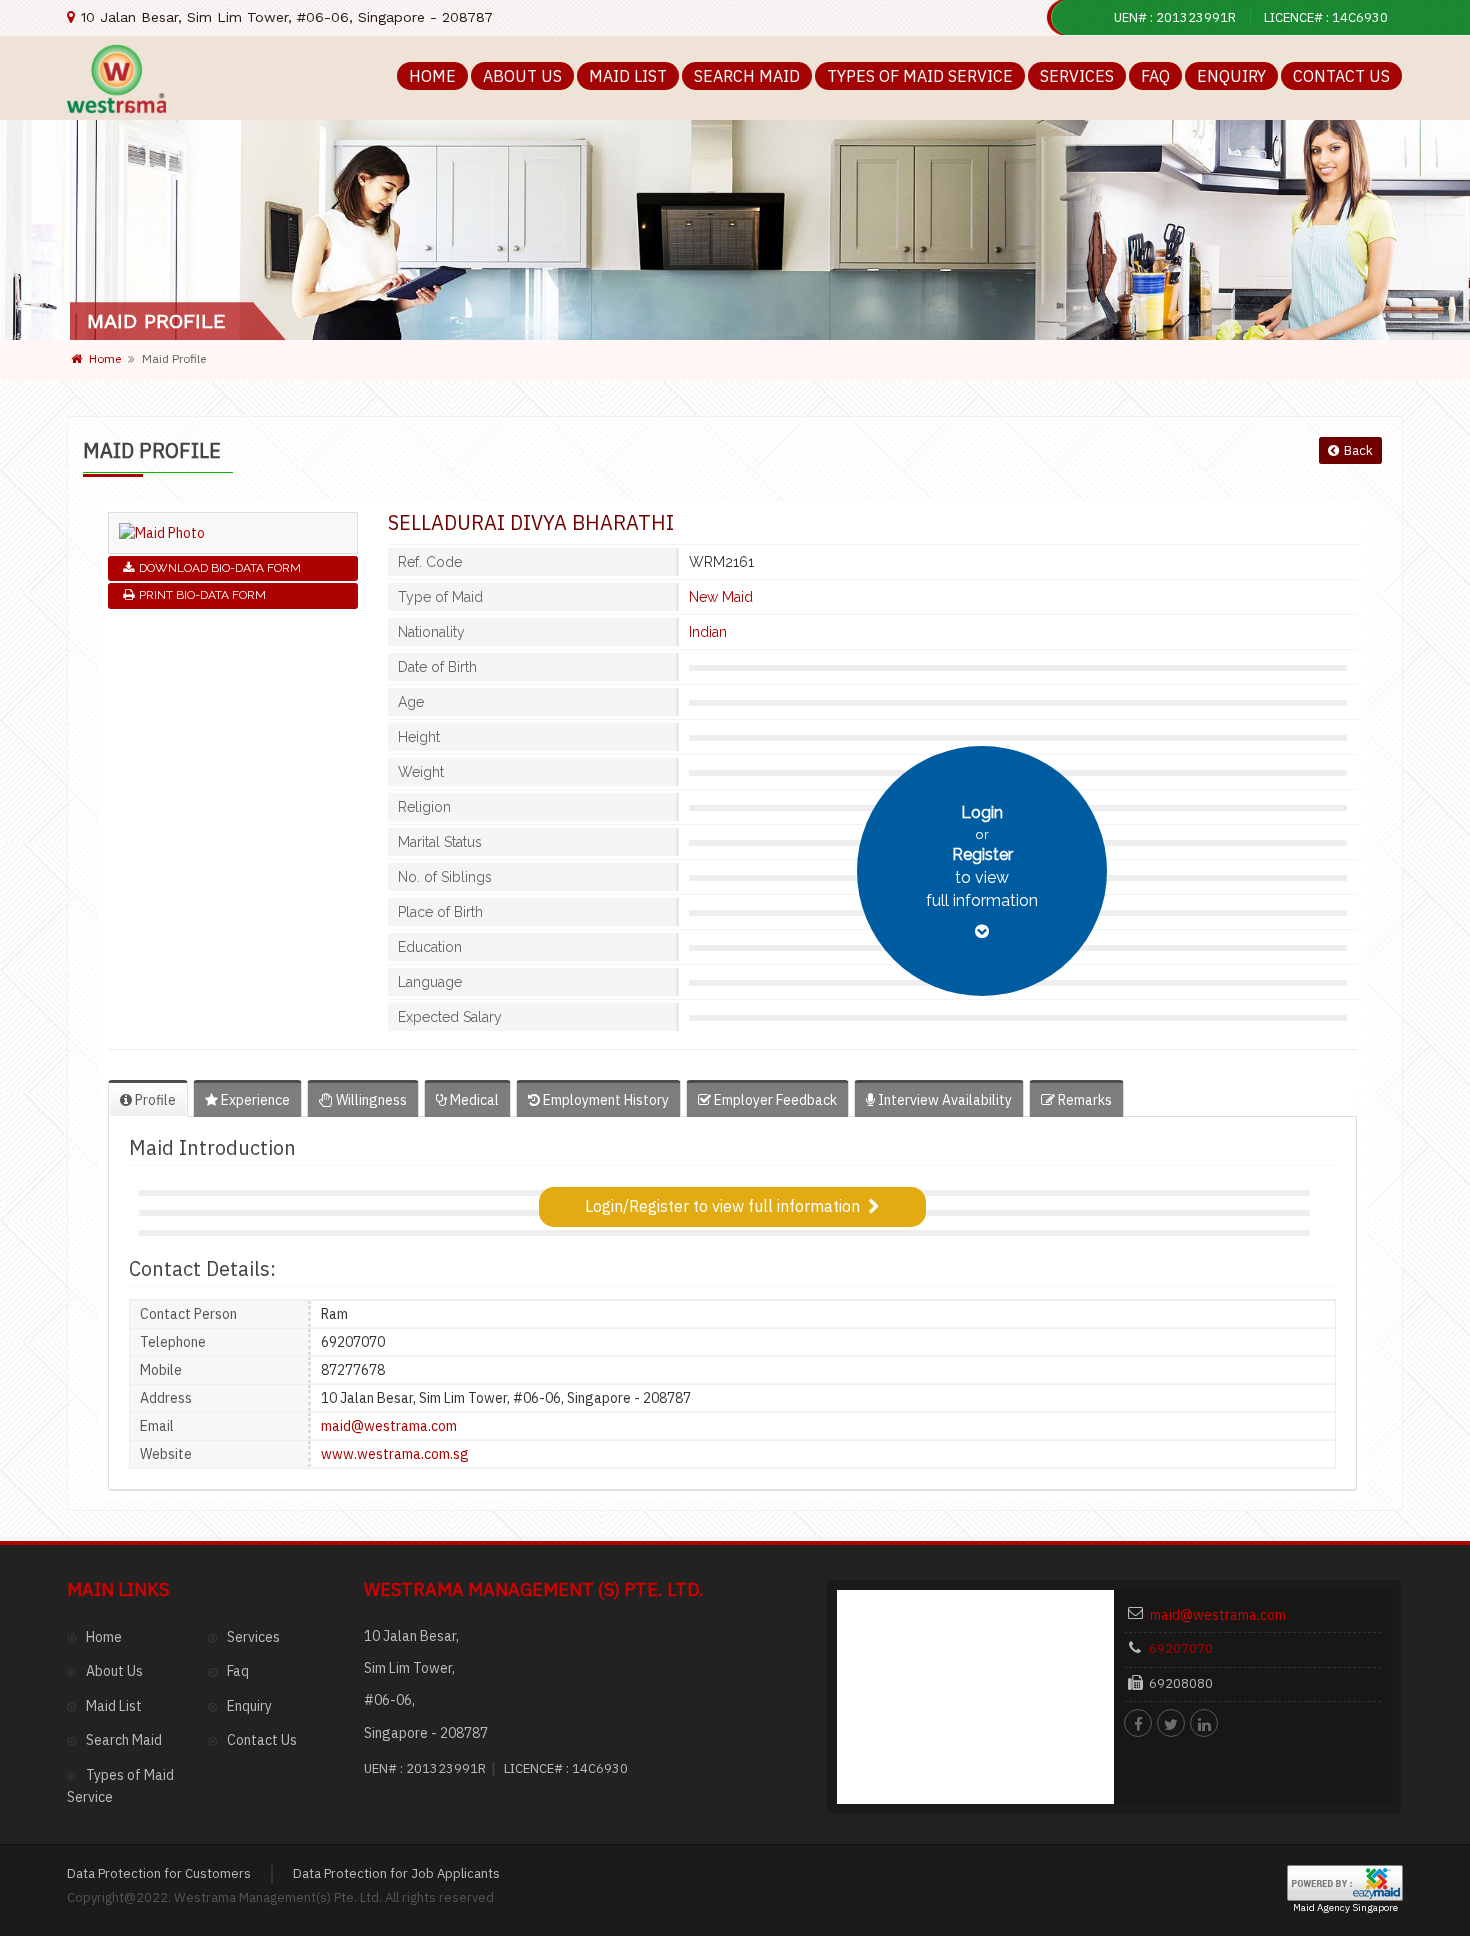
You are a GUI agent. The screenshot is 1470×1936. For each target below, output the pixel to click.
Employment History (604, 1100)
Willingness (370, 1100)
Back (1358, 450)
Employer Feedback (774, 1100)
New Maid (721, 597)
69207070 (1181, 1648)
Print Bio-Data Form (202, 595)
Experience (254, 1100)
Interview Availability (943, 1100)
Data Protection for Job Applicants (396, 1873)
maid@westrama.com (389, 1426)
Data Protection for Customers (159, 1873)
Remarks (1083, 1100)
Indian (708, 632)
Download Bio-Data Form (220, 568)
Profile (154, 1100)
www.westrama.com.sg (395, 1454)
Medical (473, 1100)
